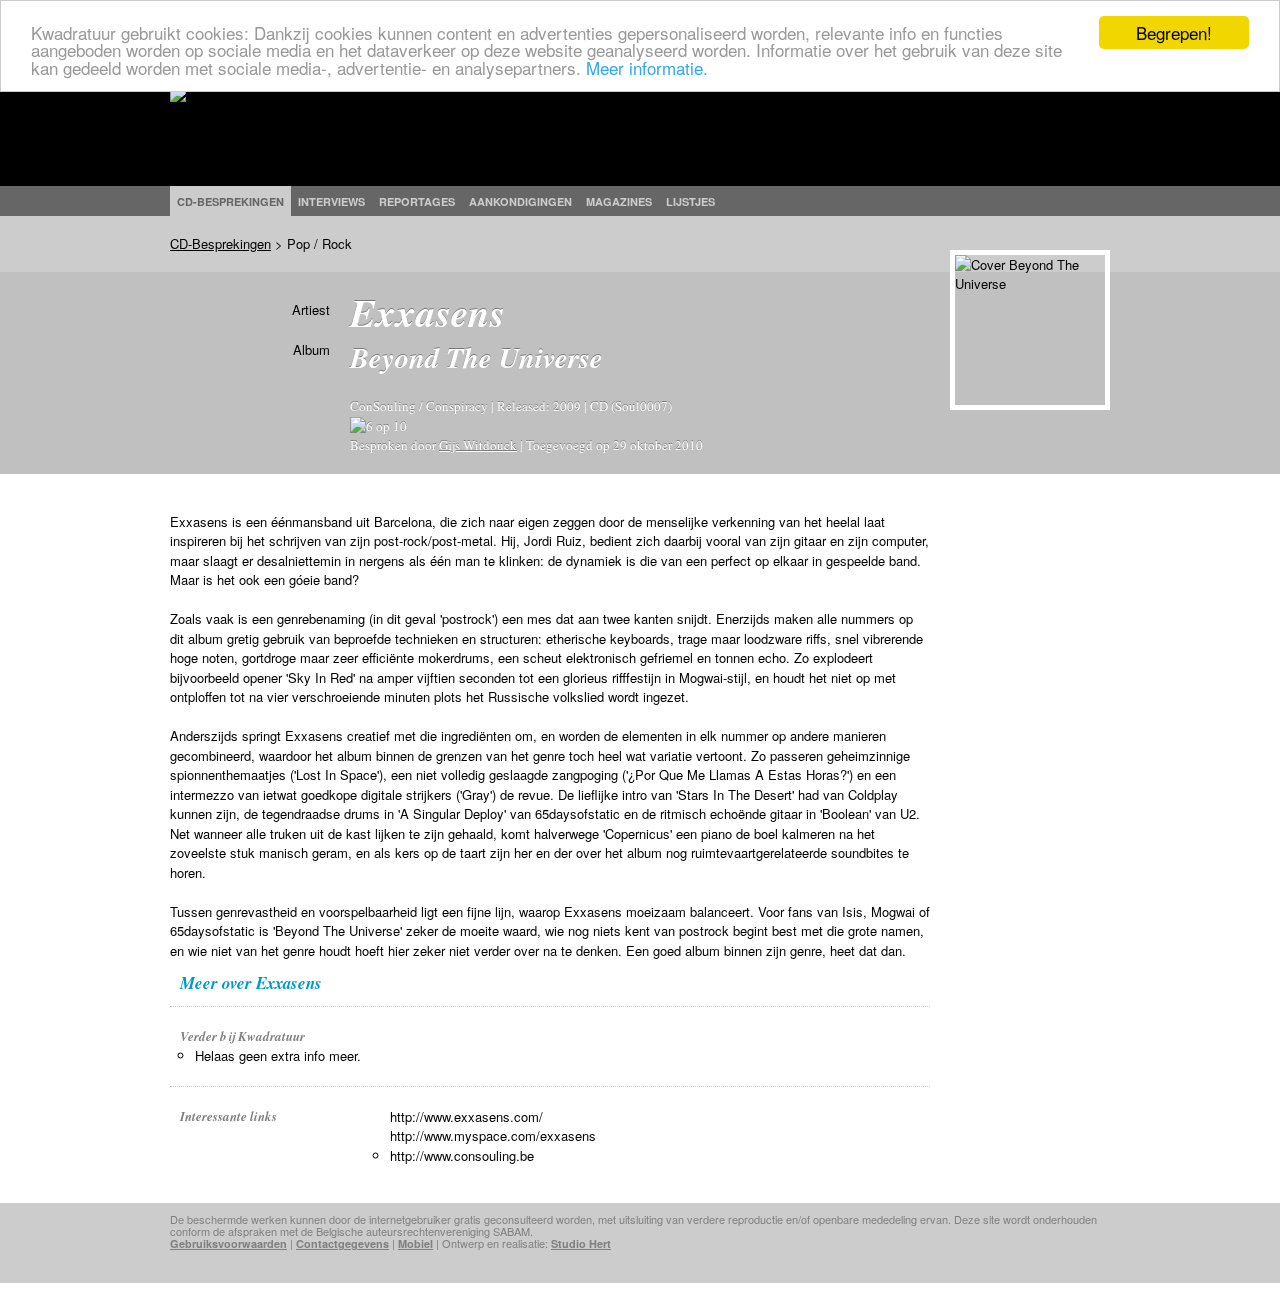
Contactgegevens (342, 1243)
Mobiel (415, 1243)
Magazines (619, 201)
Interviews (331, 201)
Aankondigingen (520, 201)
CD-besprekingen (230, 201)
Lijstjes (690, 201)
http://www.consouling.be (462, 1155)
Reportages (417, 201)
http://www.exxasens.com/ (466, 1116)
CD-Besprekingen (220, 243)
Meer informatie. (647, 67)
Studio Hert (581, 1243)
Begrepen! (1174, 32)
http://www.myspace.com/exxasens (493, 1135)
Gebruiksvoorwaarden (228, 1243)
